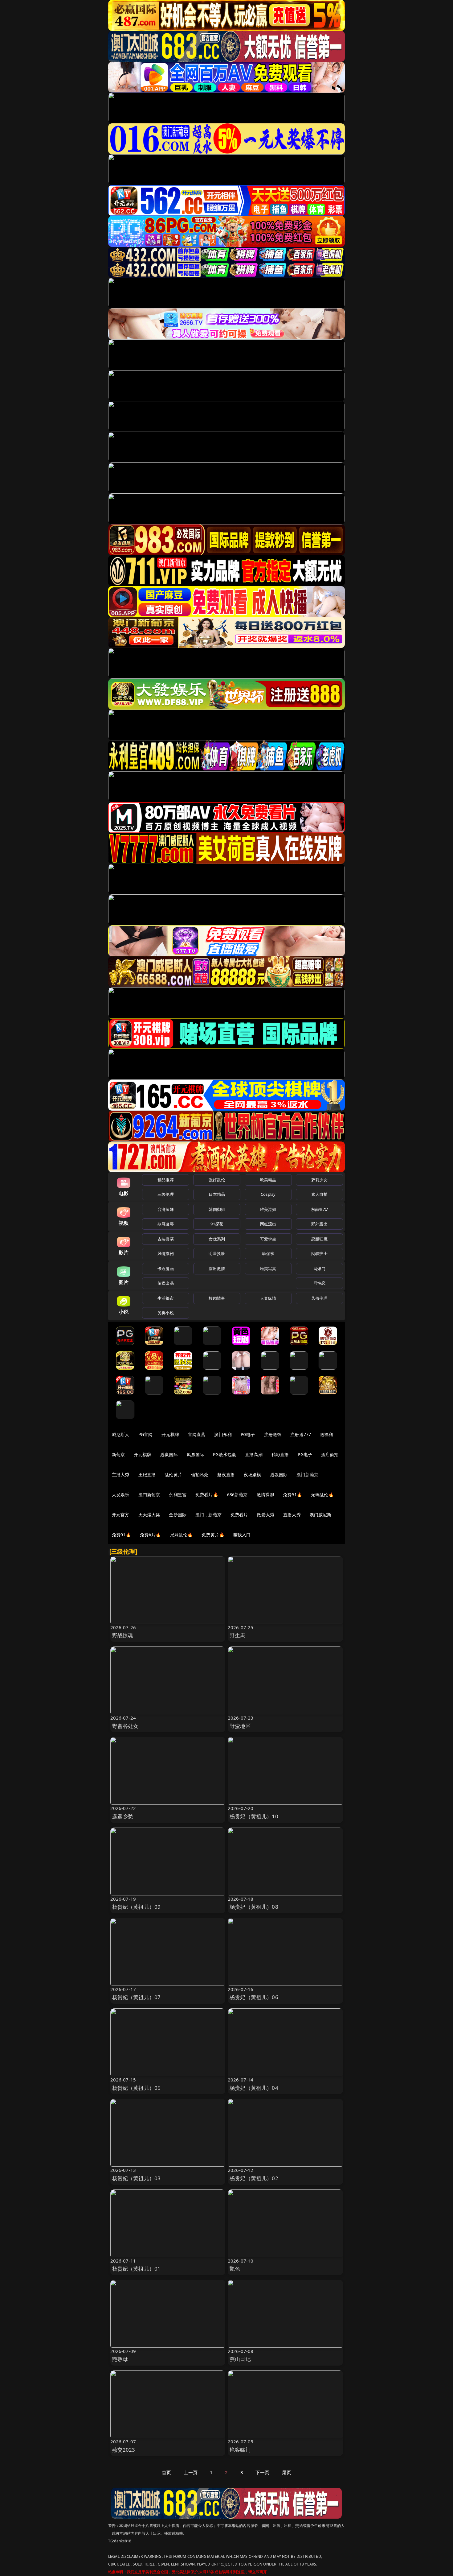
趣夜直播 (226, 1474)
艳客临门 (240, 2450)
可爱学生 (268, 1239)
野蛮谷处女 (125, 1726)
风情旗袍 (166, 1253)
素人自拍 (319, 1194)
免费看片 (239, 1515)
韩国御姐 (217, 1209)
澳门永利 (223, 1434)
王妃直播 (147, 1474)
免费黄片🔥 (213, 1535)
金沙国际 (178, 1515)
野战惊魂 (123, 1635)
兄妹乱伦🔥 (182, 1535)
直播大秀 (292, 1515)
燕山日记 (240, 2359)
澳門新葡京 (149, 1495)
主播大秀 (121, 1474)
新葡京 (118, 1454)
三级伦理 (166, 1194)
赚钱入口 (242, 1535)
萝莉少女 (319, 1180)
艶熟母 (120, 2359)
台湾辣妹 (166, 1209)
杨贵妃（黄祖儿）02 (254, 2178)
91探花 (217, 1224)
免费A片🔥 (151, 1535)
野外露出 (319, 1224)
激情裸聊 (265, 1495)
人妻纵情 (268, 1298)
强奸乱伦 (217, 1180)
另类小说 (166, 1313)
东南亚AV (319, 1209)
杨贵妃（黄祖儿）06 (254, 1997)
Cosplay (268, 1194)
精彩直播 (280, 1454)
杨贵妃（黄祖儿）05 (137, 2088)
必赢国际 (169, 1454)
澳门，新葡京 (208, 1515)
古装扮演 (166, 1239)
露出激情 (217, 1269)
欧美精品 (268, 1180)
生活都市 (166, 1298)
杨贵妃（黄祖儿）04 (254, 2088)
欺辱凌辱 (166, 1224)
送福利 (326, 1434)
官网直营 (197, 1434)
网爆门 (319, 1269)
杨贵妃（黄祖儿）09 (137, 1907)
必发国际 (279, 1474)
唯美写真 (268, 1269)
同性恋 (319, 1283)
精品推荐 (166, 1180)
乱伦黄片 (173, 1474)
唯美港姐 (268, 1209)
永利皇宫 (178, 1495)
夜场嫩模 (253, 1474)
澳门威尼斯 (321, 1515)
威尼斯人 (121, 1434)
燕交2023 (124, 2450)
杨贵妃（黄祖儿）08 (254, 1907)
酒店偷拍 (330, 1454)
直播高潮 (254, 1454)
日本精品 (217, 1194)
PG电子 (248, 1434)
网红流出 (268, 1224)
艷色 (235, 2269)
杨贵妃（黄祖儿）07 (137, 1997)
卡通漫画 (166, 1269)
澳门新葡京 (307, 1474)
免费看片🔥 (207, 1495)
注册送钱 (273, 1434)
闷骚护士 (319, 1253)
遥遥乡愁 (123, 1816)
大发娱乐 (121, 1495)
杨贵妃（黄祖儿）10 (254, 1816)
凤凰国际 (196, 1454)
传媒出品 (166, 1283)
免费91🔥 (121, 1535)
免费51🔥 (292, 1495)
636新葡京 (237, 1495)
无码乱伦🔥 (322, 1495)
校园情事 (217, 1298)
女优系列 (217, 1239)
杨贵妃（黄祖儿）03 (137, 2178)
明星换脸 (217, 1253)
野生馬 (238, 1635)
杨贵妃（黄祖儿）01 (137, 2269)
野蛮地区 (240, 1726)
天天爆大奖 (149, 1515)
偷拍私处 (200, 1474)
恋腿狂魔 (319, 1239)
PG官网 (146, 1434)
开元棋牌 (170, 1434)
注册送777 (301, 1434)
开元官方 (121, 1515)
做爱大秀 (265, 1515)
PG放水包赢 (224, 1454)
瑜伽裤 (268, 1253)
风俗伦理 (319, 1298)
